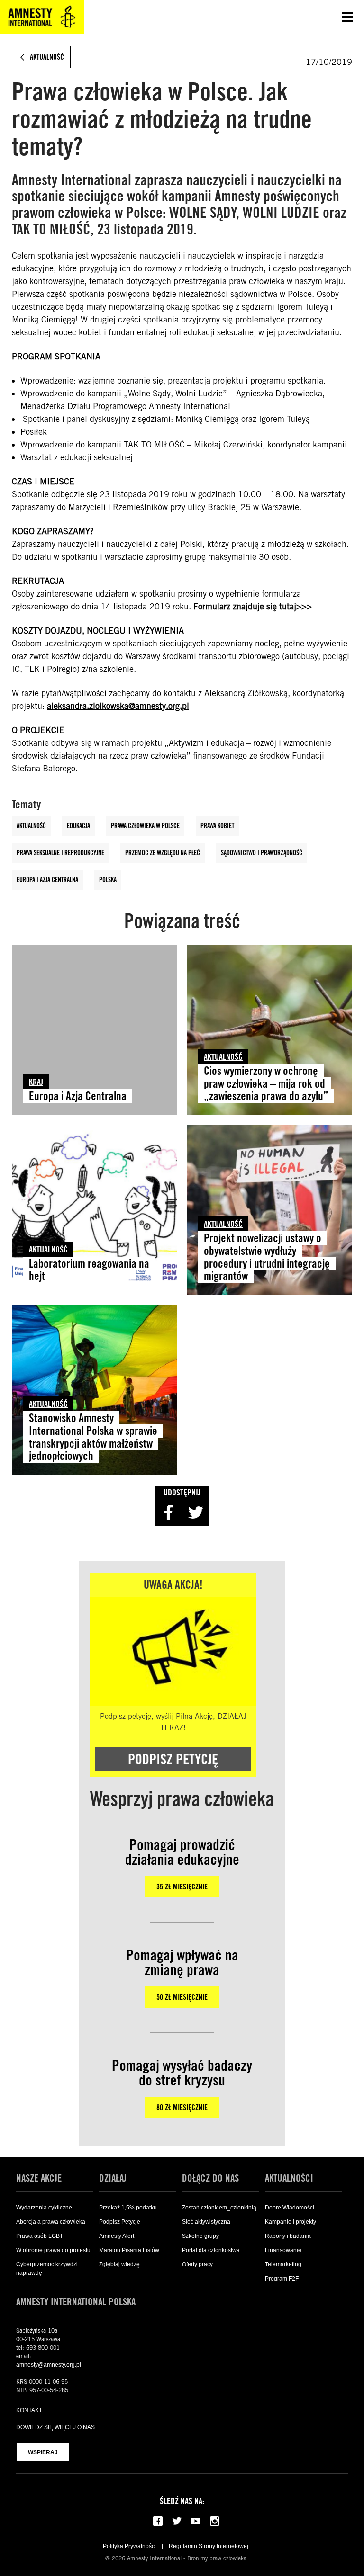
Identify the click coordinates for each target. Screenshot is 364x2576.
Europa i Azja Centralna (47, 880)
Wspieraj (43, 2452)
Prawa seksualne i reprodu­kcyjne (60, 853)
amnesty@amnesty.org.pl (49, 2365)
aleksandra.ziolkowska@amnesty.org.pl (118, 706)
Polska (108, 880)
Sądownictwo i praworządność (262, 853)
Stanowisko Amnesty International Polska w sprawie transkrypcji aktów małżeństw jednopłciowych (93, 1437)
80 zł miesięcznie (182, 2107)
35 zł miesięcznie (182, 1887)
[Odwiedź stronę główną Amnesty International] (42, 17)
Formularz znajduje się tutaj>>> (253, 606)
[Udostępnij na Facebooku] (169, 1512)
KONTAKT (29, 2410)
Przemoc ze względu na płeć (163, 853)
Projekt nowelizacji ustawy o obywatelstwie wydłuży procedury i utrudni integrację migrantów (267, 1257)
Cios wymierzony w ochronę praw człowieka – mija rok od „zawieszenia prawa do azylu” (266, 1084)
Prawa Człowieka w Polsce (145, 826)
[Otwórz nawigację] (347, 17)
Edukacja (78, 826)
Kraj (36, 1082)
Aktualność (31, 826)
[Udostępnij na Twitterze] (196, 1512)
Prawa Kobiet (217, 826)
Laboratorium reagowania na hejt (89, 1270)
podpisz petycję (173, 1759)
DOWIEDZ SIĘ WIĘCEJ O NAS (55, 2427)
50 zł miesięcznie (182, 1997)
